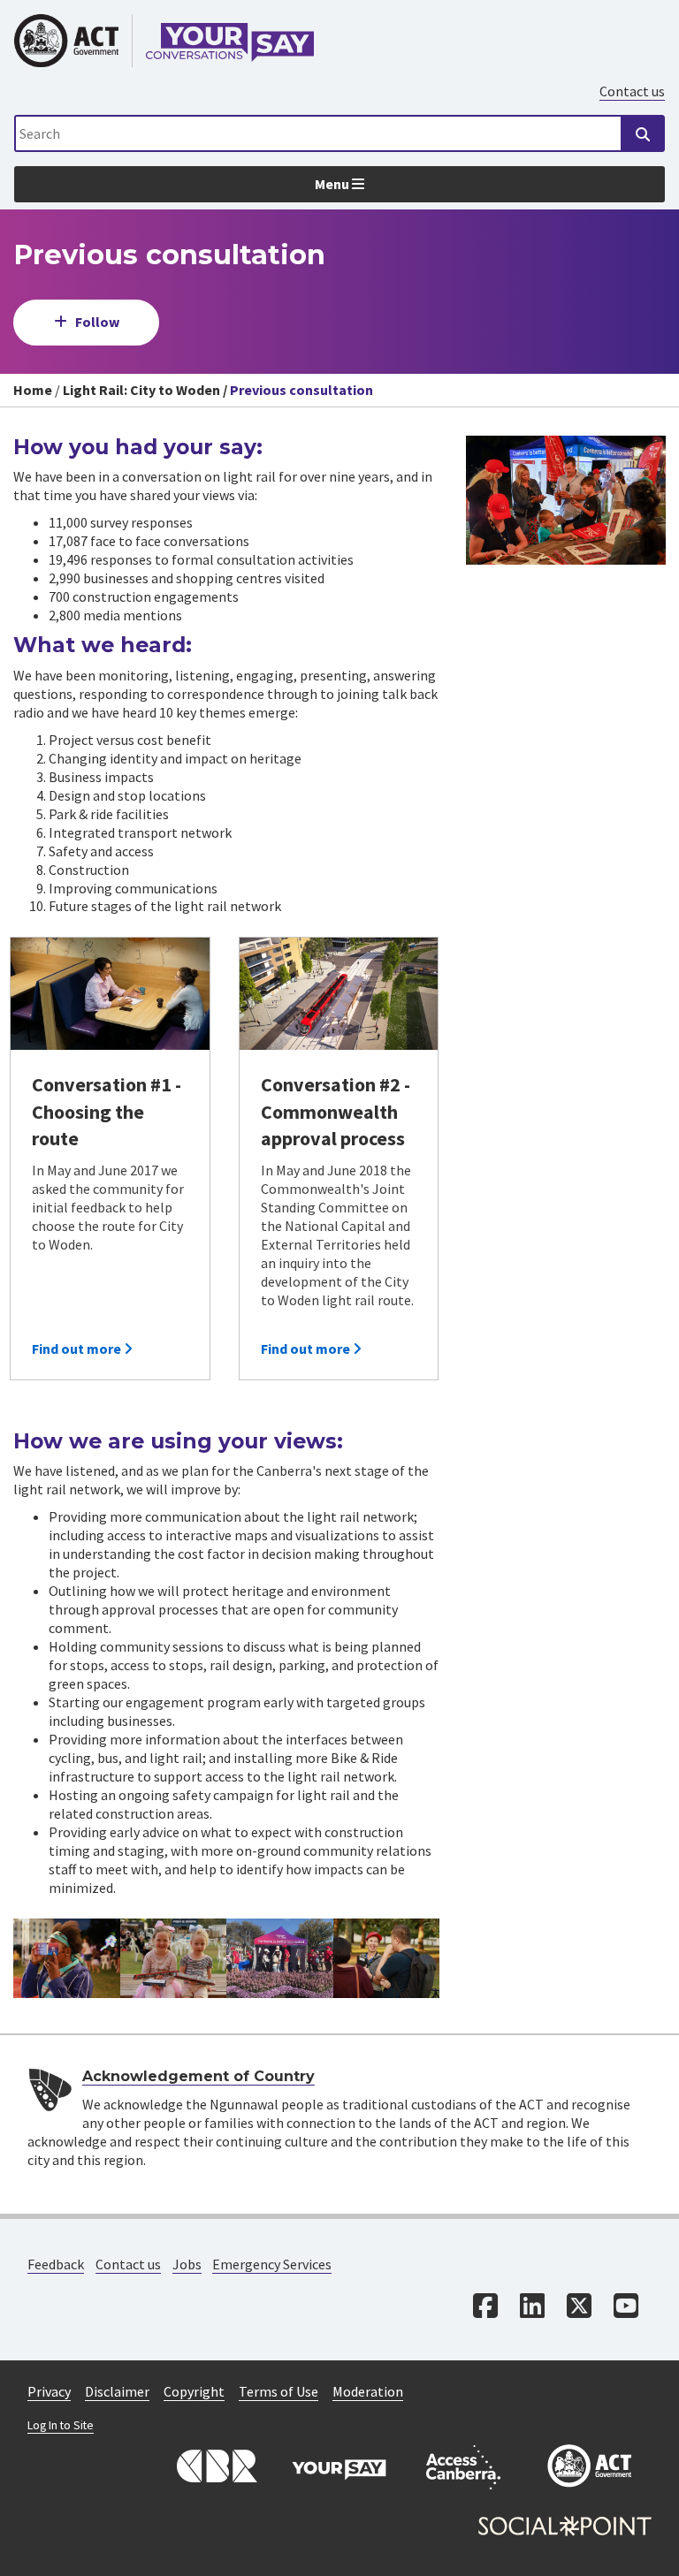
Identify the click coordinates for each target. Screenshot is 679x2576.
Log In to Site (61, 2425)
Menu (333, 184)
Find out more (78, 1349)
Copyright (194, 2391)
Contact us (632, 91)
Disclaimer (117, 2391)
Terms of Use (278, 2391)
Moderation (368, 2391)
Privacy (49, 2391)
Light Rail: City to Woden (141, 390)
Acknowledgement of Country (198, 2076)
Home (33, 390)
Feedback (56, 2264)
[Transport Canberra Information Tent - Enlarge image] (280, 1958)
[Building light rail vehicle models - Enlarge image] (174, 1958)
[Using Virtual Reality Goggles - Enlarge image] (67, 1958)
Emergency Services (272, 2264)
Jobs (187, 2264)
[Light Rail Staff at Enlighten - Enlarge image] (387, 1958)
